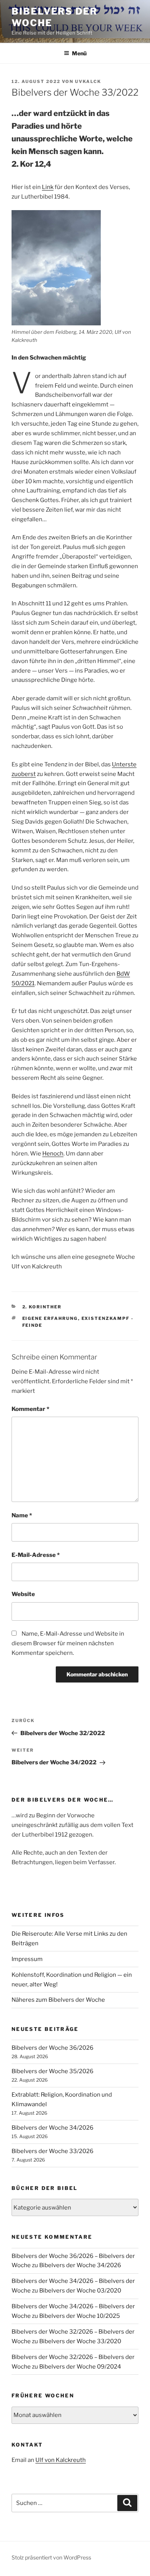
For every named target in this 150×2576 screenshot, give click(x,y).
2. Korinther (42, 1307)
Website (23, 1594)
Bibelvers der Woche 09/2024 (80, 2367)
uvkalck (88, 81)
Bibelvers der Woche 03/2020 (80, 2291)
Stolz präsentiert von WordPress (51, 2557)
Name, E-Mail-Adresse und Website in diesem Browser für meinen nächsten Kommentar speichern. (68, 1643)
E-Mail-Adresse (36, 1555)
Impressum (27, 1959)
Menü (79, 53)
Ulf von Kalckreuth (61, 2460)
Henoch (53, 1154)
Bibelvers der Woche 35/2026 (52, 2071)
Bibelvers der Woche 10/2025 (80, 2316)
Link (48, 187)
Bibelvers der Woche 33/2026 (52, 2151)
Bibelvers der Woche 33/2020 (80, 2341)
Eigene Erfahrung (50, 1318)
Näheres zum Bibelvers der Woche (58, 2000)
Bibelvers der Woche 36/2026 (52, 2048)
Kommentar (30, 1409)
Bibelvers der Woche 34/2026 (52, 2128)
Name (22, 1515)
